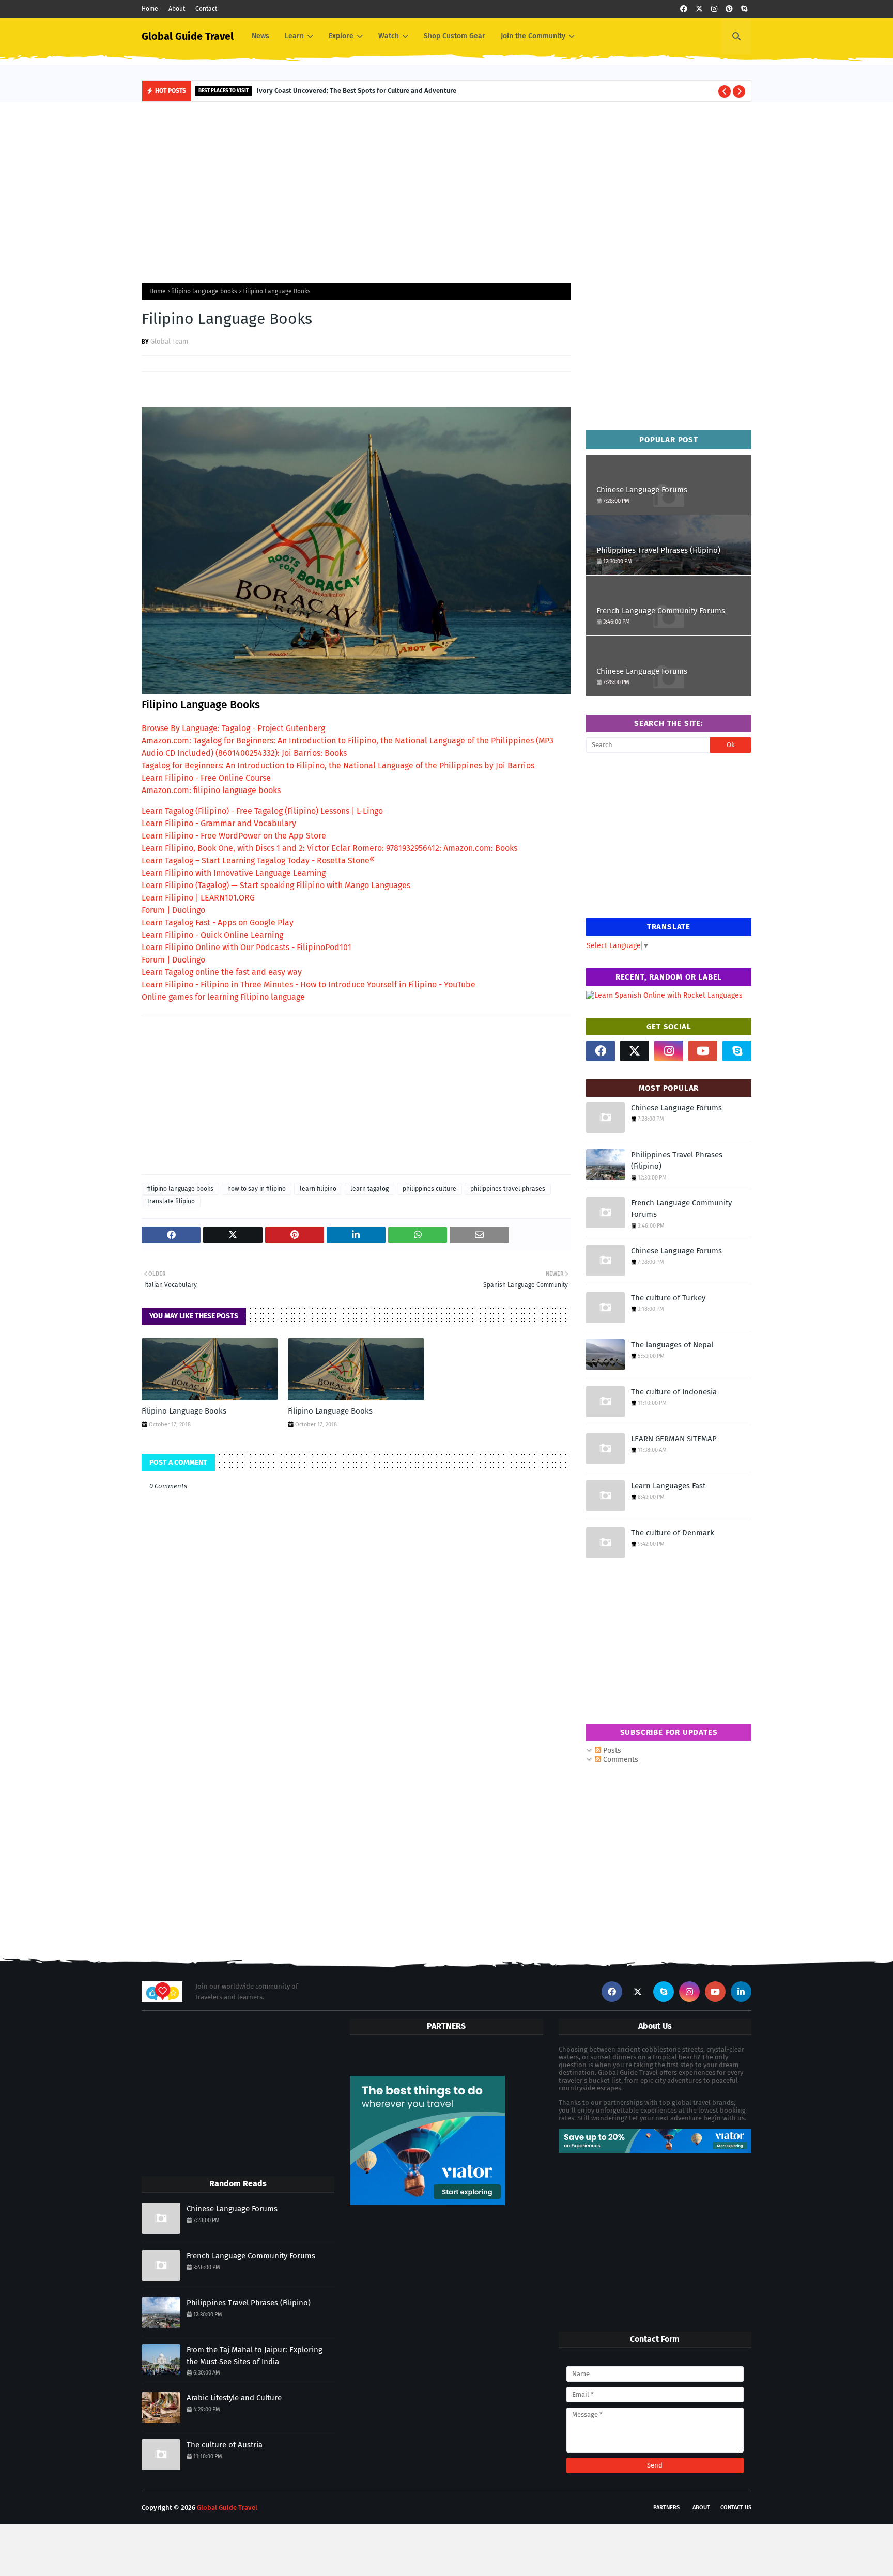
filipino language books (204, 291)
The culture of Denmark (673, 1533)
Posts (611, 1751)
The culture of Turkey (668, 1298)
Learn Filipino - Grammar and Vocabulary (219, 823)
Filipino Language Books (184, 1411)
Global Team (169, 341)
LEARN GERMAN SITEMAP (674, 1439)
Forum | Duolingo (173, 910)
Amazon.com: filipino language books (211, 790)
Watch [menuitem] (389, 36)
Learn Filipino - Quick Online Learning (212, 935)
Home (150, 9)
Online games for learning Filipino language (223, 997)
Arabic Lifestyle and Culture (234, 2398)
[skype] (744, 9)
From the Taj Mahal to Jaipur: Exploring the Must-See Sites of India (255, 2356)
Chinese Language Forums (642, 490)
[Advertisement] (446, 190)
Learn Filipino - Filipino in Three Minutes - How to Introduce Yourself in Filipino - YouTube (309, 984)
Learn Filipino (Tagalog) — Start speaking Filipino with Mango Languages (276, 885)
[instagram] (714, 9)
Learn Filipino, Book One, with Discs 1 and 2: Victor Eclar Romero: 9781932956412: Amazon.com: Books (329, 848)
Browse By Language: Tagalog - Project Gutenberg (233, 728)
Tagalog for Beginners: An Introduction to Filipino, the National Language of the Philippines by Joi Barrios (338, 765)
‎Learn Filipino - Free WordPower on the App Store (234, 836)
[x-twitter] (699, 9)
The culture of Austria (225, 2445)
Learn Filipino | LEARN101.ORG (198, 898)
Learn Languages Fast (668, 1486)
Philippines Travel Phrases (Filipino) (658, 550)
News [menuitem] (260, 36)
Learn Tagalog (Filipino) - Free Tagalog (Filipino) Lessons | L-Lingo (262, 811)
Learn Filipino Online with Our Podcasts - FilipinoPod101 (247, 947)
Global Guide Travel (188, 36)
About (177, 9)
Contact (206, 9)
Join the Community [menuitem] (533, 36)
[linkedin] (741, 1992)
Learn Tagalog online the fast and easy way (222, 972)
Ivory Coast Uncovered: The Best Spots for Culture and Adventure (357, 91)
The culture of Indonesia (674, 1392)
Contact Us (736, 2508)
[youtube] (703, 1051)
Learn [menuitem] (294, 36)
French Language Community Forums (661, 611)
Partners (666, 2508)
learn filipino (318, 1189)
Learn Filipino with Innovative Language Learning (234, 873)
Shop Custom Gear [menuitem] (455, 36)
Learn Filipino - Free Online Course (206, 778)
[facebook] (684, 9)
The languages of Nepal (672, 1345)
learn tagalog (369, 1189)
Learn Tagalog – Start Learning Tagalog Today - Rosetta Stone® (258, 860)
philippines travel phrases (508, 1189)
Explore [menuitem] (341, 36)
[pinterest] (729, 9)
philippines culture (429, 1189)
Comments (620, 1759)
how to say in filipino (257, 1189)
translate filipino (171, 1201)
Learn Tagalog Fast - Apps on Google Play (218, 922)
